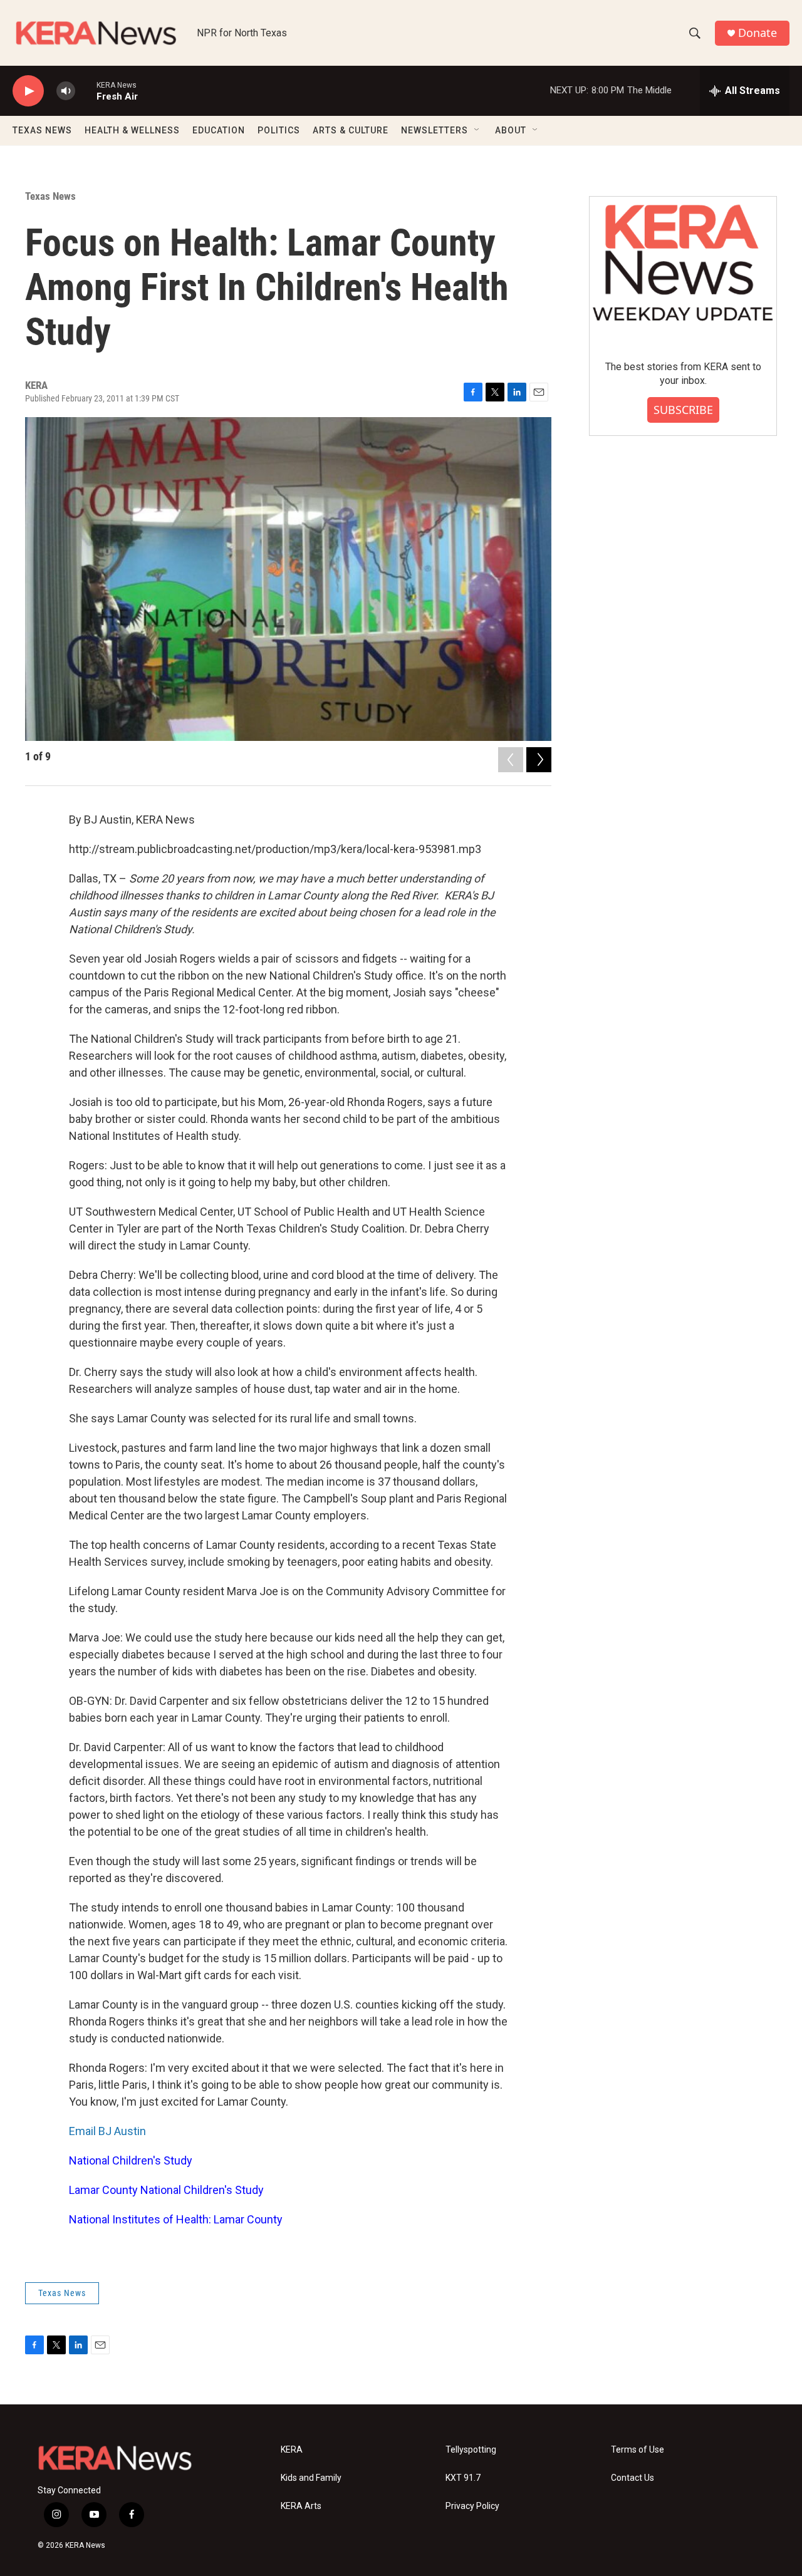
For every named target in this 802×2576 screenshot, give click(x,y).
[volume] (66, 91)
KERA (292, 2450)
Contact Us (633, 2478)
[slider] (86, 91)
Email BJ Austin (107, 2131)
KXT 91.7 (463, 2478)
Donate (758, 33)
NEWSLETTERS (435, 130)
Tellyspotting (471, 2450)
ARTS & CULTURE (351, 130)
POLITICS (279, 130)
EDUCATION (219, 130)
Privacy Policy (472, 2506)
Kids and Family (311, 2478)
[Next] (539, 760)
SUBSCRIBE (683, 410)
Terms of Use (638, 2450)
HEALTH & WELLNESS (132, 130)
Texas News (50, 196)
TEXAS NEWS (42, 130)
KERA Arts (301, 2506)
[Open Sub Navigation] (477, 130)
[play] (28, 91)
